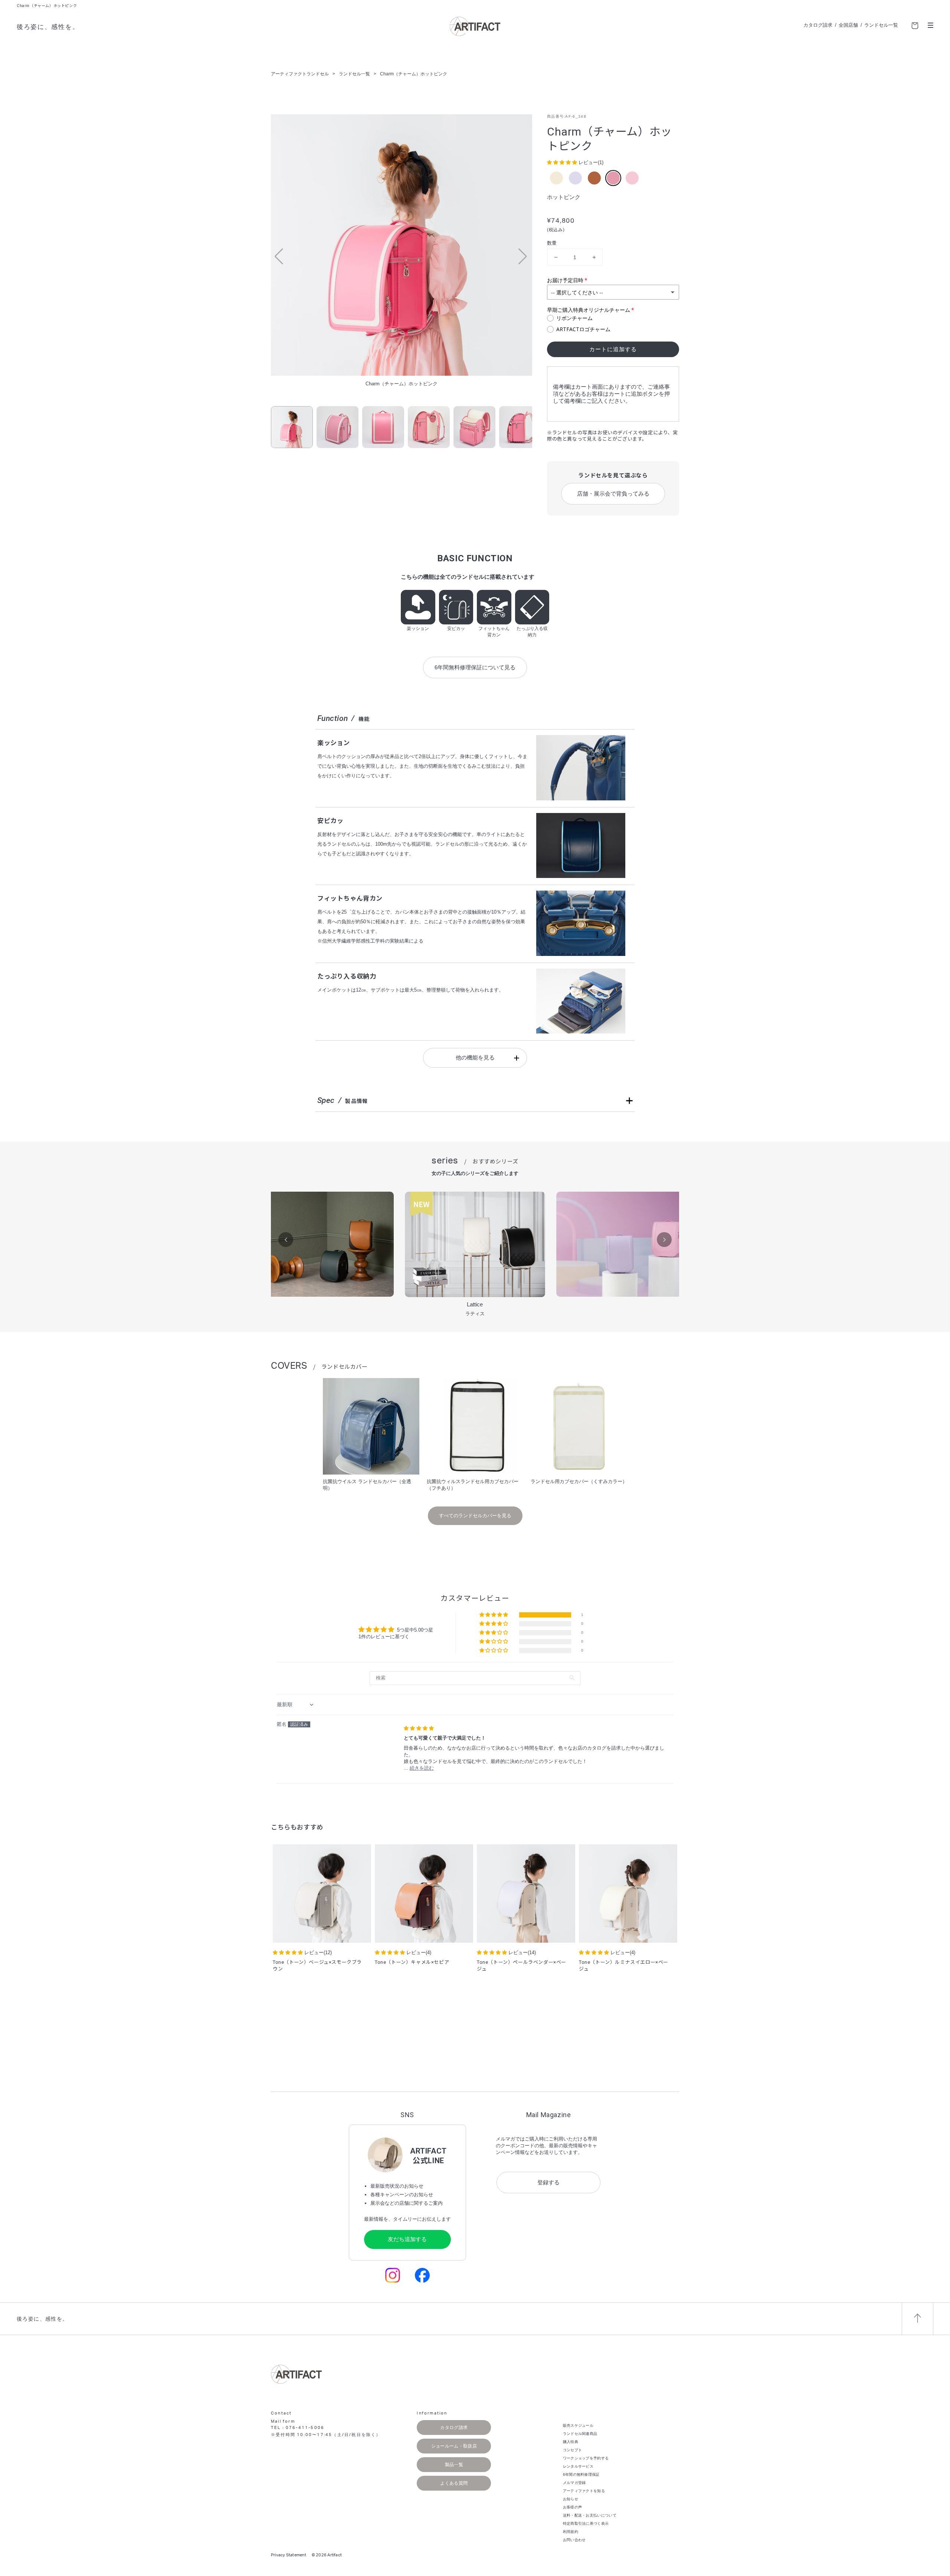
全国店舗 (848, 25)
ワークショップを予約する (586, 2458)
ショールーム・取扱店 (454, 2446)
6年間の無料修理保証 (581, 2474)
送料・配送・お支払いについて (590, 2515)
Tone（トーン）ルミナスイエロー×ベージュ (624, 1966)
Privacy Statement (289, 2555)
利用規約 (571, 2532)
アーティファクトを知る (584, 2491)
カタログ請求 (818, 25)
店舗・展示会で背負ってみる (613, 494)
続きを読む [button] (422, 1768)
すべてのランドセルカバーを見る (475, 1516)
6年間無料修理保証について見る (475, 667)
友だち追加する (407, 2239)
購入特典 (571, 2442)
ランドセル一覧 (881, 25)
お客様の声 (573, 2507)
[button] (523, 257)
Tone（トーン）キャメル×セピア (412, 1962)
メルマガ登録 (574, 2483)
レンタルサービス (578, 2466)
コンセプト (573, 2450)
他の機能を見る (475, 1057)
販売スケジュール (578, 2425)
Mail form (283, 2421)
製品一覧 (454, 2465)
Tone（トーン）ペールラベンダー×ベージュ (522, 1966)
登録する (548, 2182)
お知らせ (571, 2499)
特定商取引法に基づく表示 (586, 2523)
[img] (419, 1728)
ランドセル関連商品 (580, 2434)
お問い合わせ (574, 2540)
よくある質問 (454, 2483)
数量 (552, 243)
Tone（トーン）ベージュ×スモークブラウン (317, 1966)
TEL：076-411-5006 (298, 2428)
